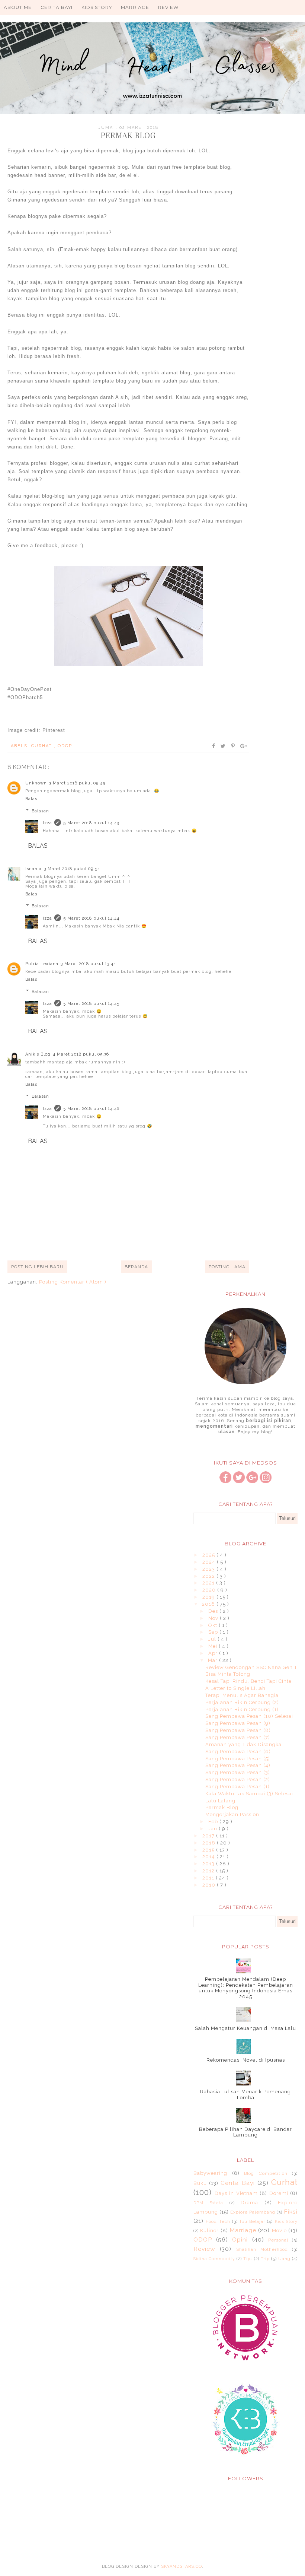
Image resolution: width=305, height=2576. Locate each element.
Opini (240, 2239)
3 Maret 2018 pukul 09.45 (77, 783)
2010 (210, 1885)
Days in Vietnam (236, 2193)
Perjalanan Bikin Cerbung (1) (242, 1709)
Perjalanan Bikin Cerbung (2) (242, 1702)
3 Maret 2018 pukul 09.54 (72, 869)
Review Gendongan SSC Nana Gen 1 (251, 1667)
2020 (210, 1590)
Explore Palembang (253, 2212)
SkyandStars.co (182, 2567)
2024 (210, 1562)
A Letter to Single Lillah (235, 1688)
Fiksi (291, 2212)
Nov (214, 1618)
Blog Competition (266, 2173)
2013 (209, 1864)
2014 (209, 1857)
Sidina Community (214, 2259)
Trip (265, 2259)
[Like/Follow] (225, 1481)
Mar (213, 1660)
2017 (209, 1836)
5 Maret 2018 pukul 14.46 (91, 1109)
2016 (210, 1843)
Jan (213, 1829)
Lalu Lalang (220, 1801)
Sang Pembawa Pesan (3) (238, 1772)
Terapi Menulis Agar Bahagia (242, 1695)
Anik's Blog (38, 1054)
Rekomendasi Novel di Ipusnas (246, 2060)
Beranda (136, 1267)
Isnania (33, 869)
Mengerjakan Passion (232, 1814)
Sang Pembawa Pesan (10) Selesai (249, 1716)
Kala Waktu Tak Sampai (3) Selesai (249, 1794)
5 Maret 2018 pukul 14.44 (91, 918)
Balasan (40, 811)
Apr (214, 1653)
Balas (31, 799)
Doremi (279, 2193)
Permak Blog (222, 1807)
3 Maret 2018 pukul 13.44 (88, 964)
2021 (209, 1583)
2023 (209, 1569)
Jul (213, 1639)
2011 (209, 1878)
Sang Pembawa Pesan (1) (237, 1787)
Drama (249, 2203)
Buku (200, 2183)
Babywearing (210, 2173)
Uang (284, 2259)
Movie (279, 2231)
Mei (213, 1646)
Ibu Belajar (253, 2221)
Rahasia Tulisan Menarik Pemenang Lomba (245, 2095)
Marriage (135, 7)
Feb (214, 1822)
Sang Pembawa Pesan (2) (238, 1779)
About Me (18, 7)
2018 (209, 1604)
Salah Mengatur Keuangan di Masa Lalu (245, 2028)
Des (214, 1611)
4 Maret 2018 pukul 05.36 (81, 1054)
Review (168, 7)
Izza (47, 823)
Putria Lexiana (42, 964)
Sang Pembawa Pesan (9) (238, 1723)
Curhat (43, 746)
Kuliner (209, 2231)
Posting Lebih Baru (37, 1267)
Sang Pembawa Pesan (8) (238, 1730)
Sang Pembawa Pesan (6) (238, 1752)
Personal (278, 2240)
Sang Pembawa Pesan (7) (238, 1737)
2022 (209, 1576)
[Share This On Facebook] (214, 746)
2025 (209, 1555)
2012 (209, 1871)
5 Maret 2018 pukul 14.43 (91, 823)
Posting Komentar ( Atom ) (73, 1282)
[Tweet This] (223, 746)
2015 (209, 1850)
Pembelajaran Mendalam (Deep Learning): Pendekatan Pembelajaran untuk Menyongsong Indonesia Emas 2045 (246, 1988)
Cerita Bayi (57, 7)
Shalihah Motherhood (262, 2249)
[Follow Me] (239, 1481)
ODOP (65, 746)
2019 (209, 1597)
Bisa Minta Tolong (228, 1674)
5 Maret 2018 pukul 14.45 (91, 1004)
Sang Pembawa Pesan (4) (238, 1765)
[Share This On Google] (244, 746)
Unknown (36, 783)
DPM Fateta (208, 2203)
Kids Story (97, 7)
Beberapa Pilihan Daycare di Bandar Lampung (245, 2132)
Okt (213, 1625)
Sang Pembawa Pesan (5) (238, 1759)
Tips (248, 2259)
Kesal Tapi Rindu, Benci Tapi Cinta (248, 1681)
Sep (214, 1632)
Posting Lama (227, 1267)
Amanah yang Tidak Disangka (243, 1744)
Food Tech (218, 2221)
